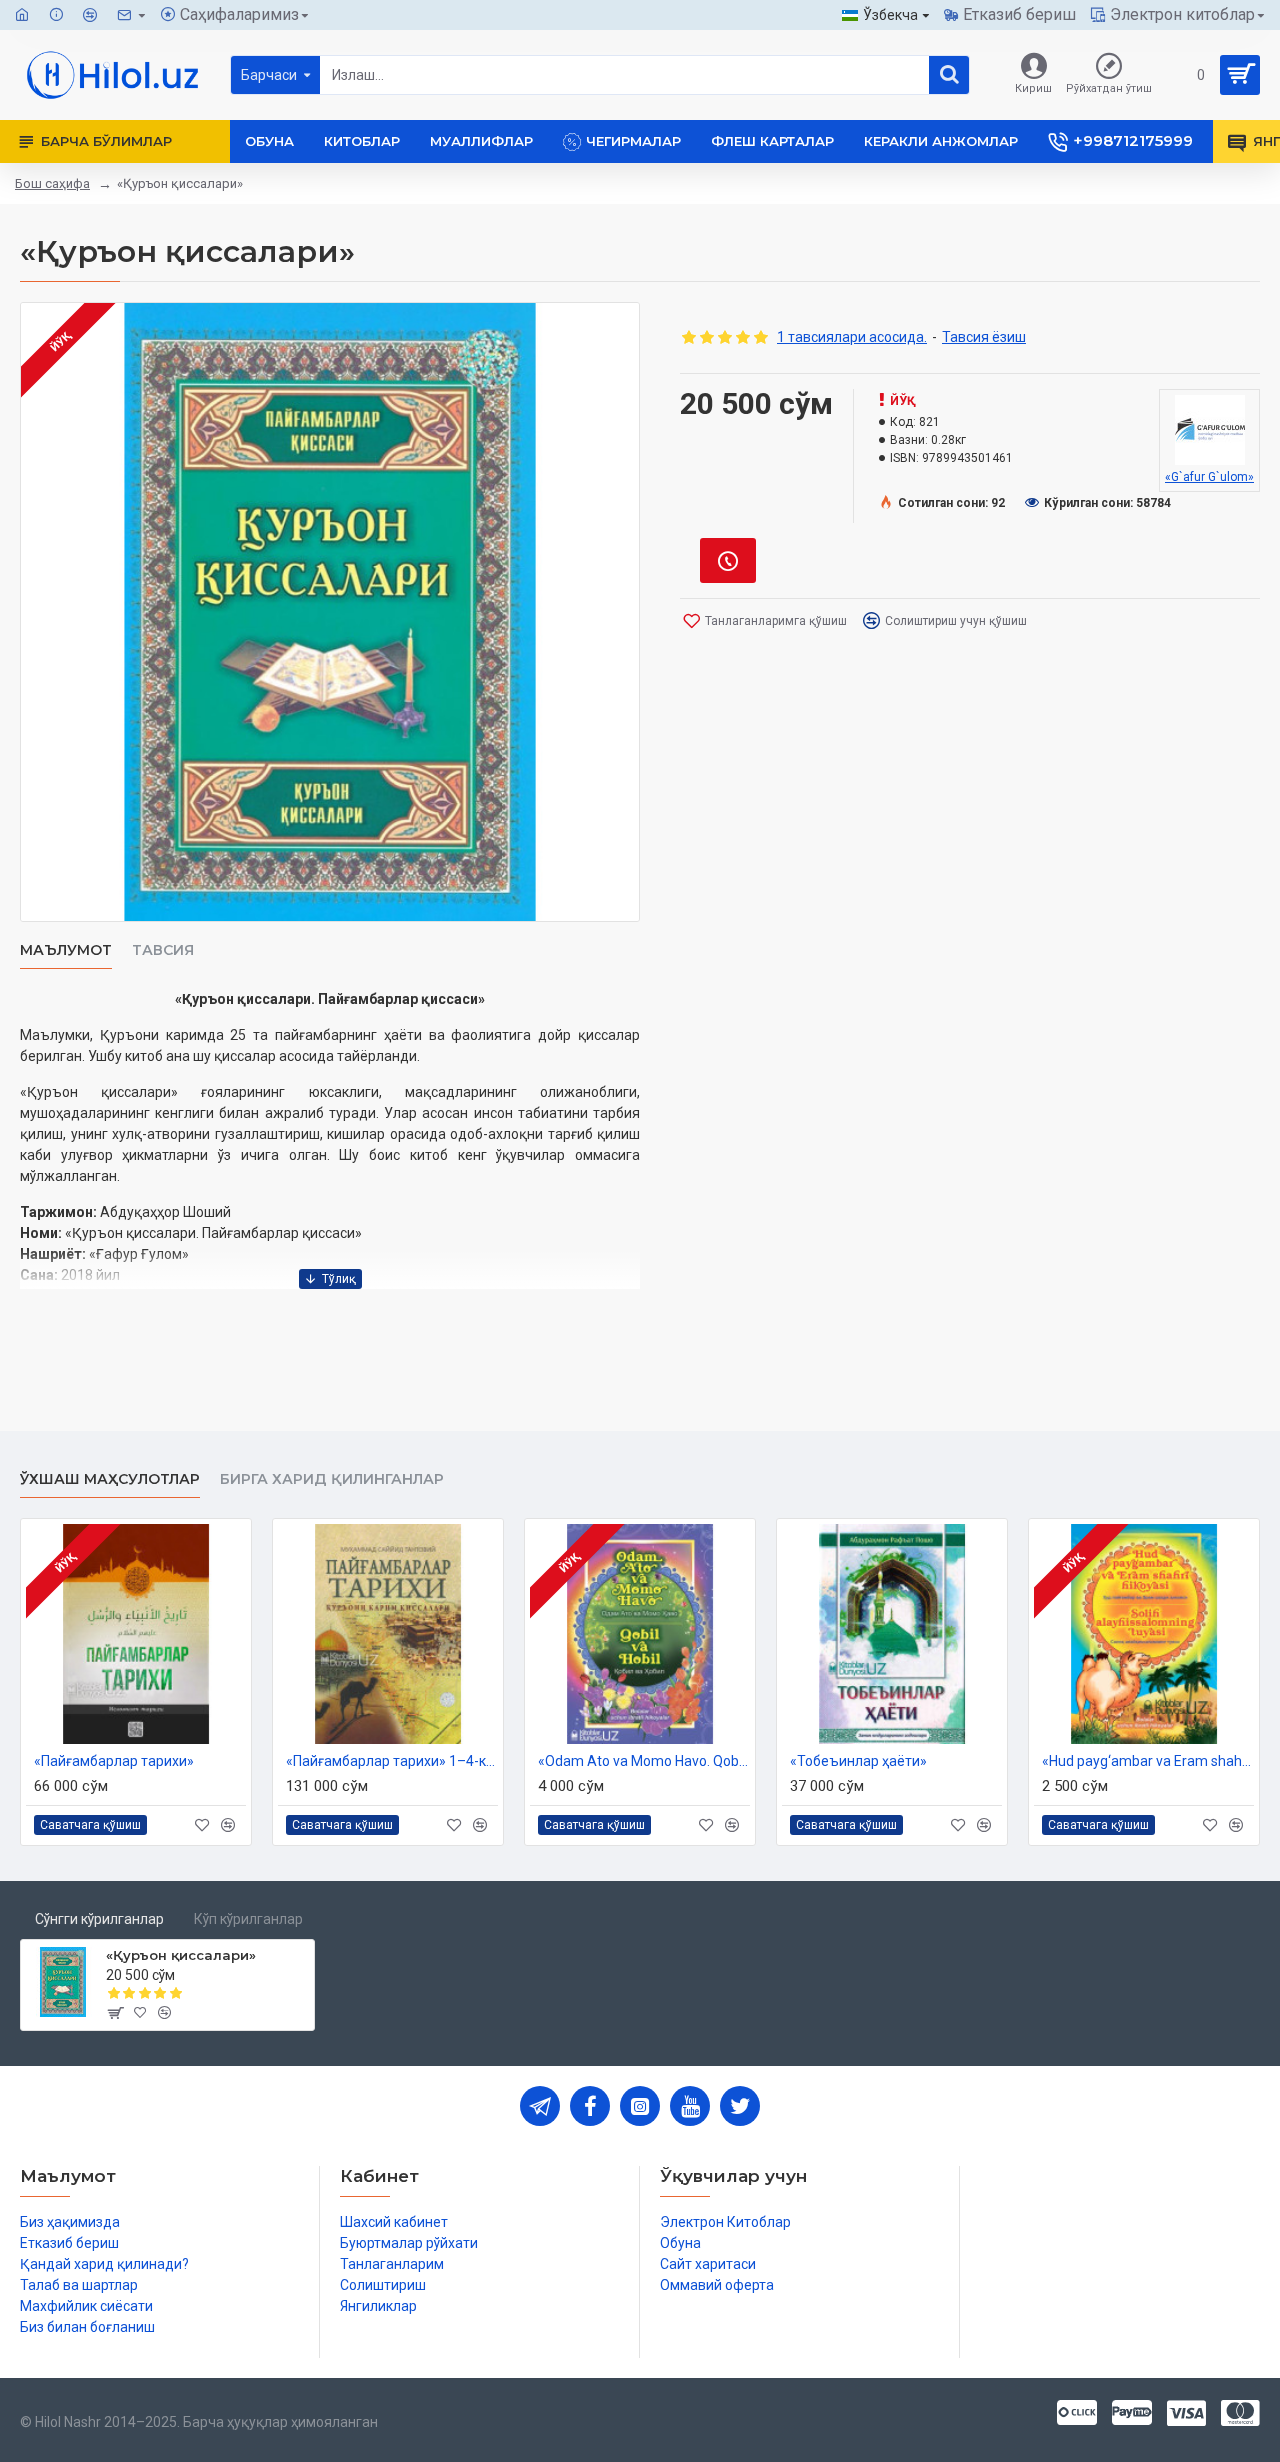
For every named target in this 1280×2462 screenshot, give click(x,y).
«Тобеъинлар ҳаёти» (858, 1761)
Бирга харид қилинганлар (332, 1479)
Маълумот (66, 950)
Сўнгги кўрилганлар (99, 1919)
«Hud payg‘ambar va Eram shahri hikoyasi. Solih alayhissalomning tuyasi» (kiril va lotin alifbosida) (1148, 1761)
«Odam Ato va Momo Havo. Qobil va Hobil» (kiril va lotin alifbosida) (644, 1761)
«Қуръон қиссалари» (181, 1955)
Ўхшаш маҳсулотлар (110, 1479)
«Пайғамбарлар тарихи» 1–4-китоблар (392, 1761)
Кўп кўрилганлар (248, 1919)
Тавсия (163, 950)
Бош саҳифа (52, 183)
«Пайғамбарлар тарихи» (114, 1761)
